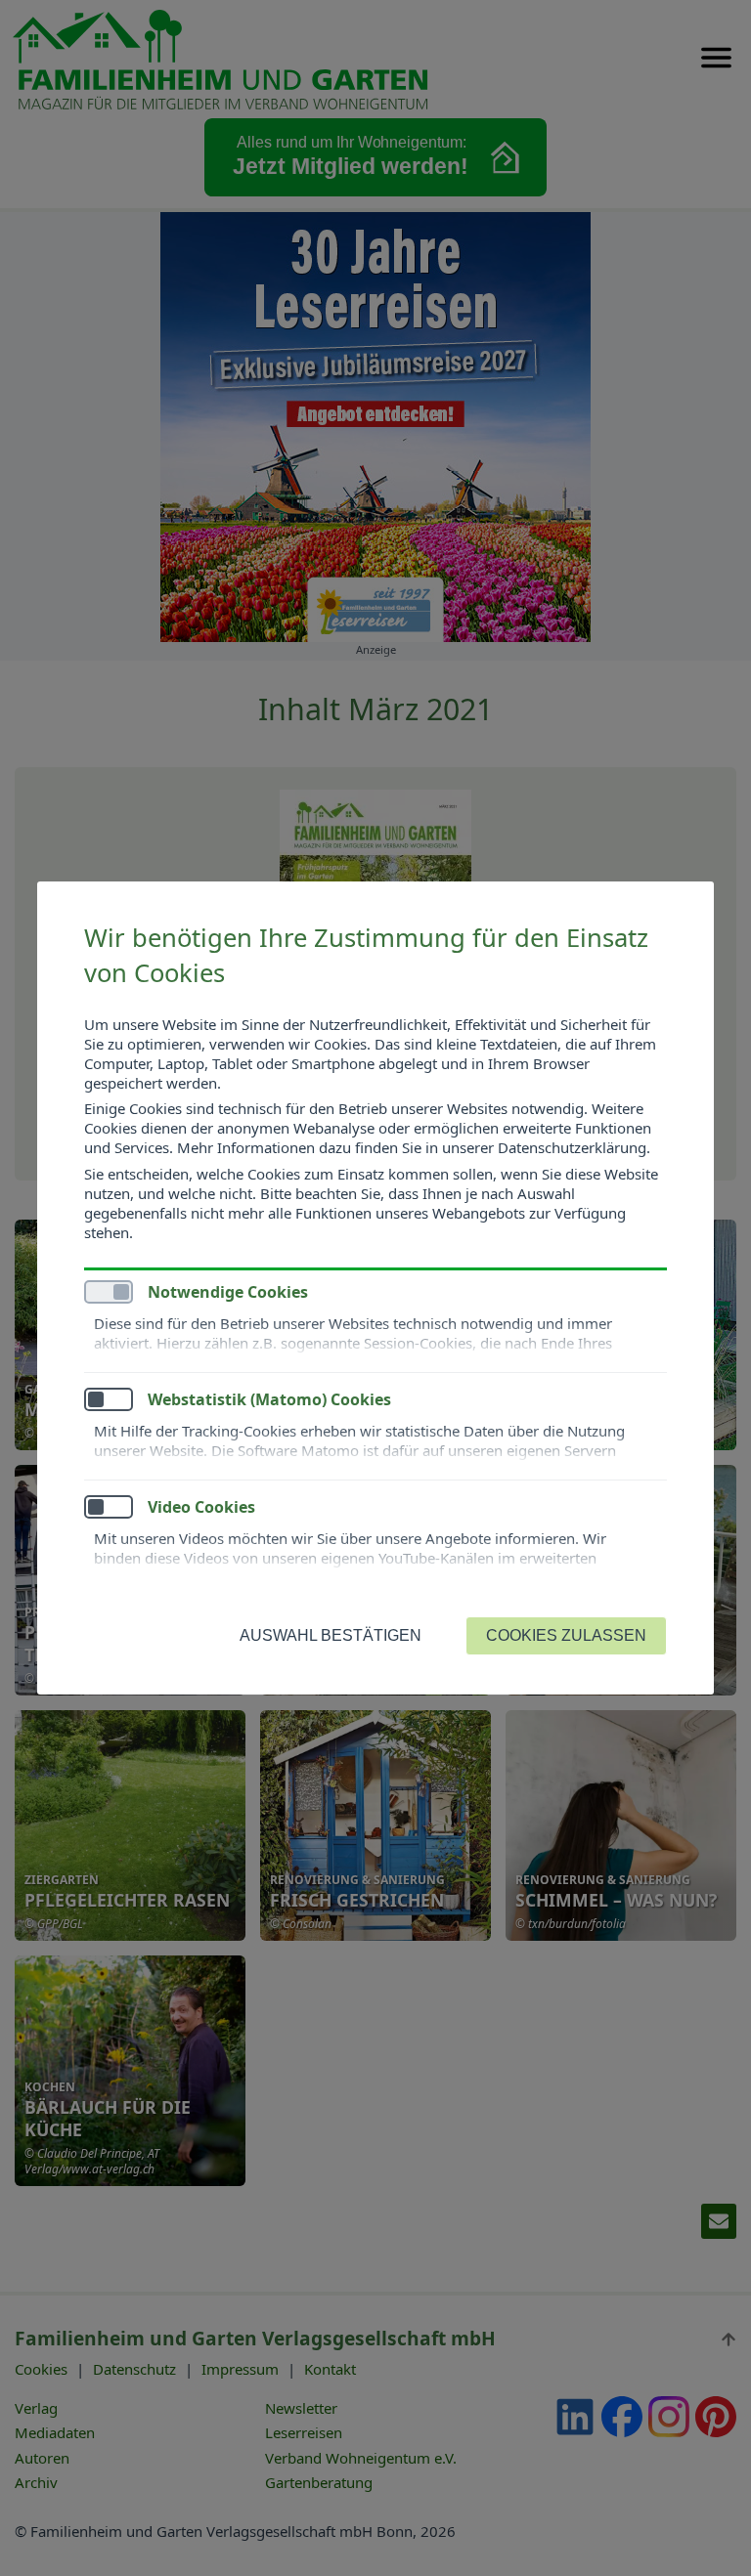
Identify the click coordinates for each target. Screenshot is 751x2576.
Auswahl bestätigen (331, 1635)
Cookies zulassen (566, 1635)
